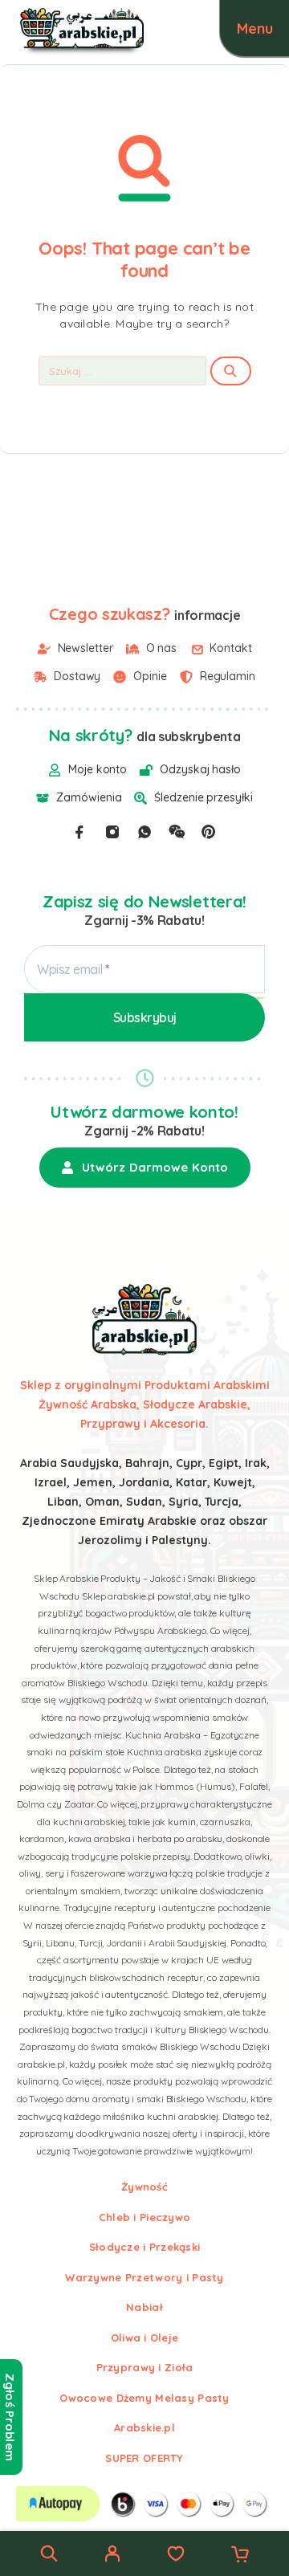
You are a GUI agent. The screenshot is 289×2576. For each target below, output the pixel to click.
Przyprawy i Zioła (145, 2367)
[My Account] (112, 2556)
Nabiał (144, 2307)
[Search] (49, 2554)
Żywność (144, 2187)
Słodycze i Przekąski (145, 2247)
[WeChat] (177, 832)
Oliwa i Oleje (145, 2338)
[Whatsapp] (144, 832)
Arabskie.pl (144, 2427)
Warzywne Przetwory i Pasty (144, 2277)
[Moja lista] (176, 2556)
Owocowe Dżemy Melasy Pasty (144, 2398)
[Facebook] (79, 832)
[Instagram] (112, 832)
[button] (145, 1168)
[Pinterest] (209, 832)
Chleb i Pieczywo (144, 2217)
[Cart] (240, 2556)
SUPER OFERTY (144, 2458)
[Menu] (254, 28)
